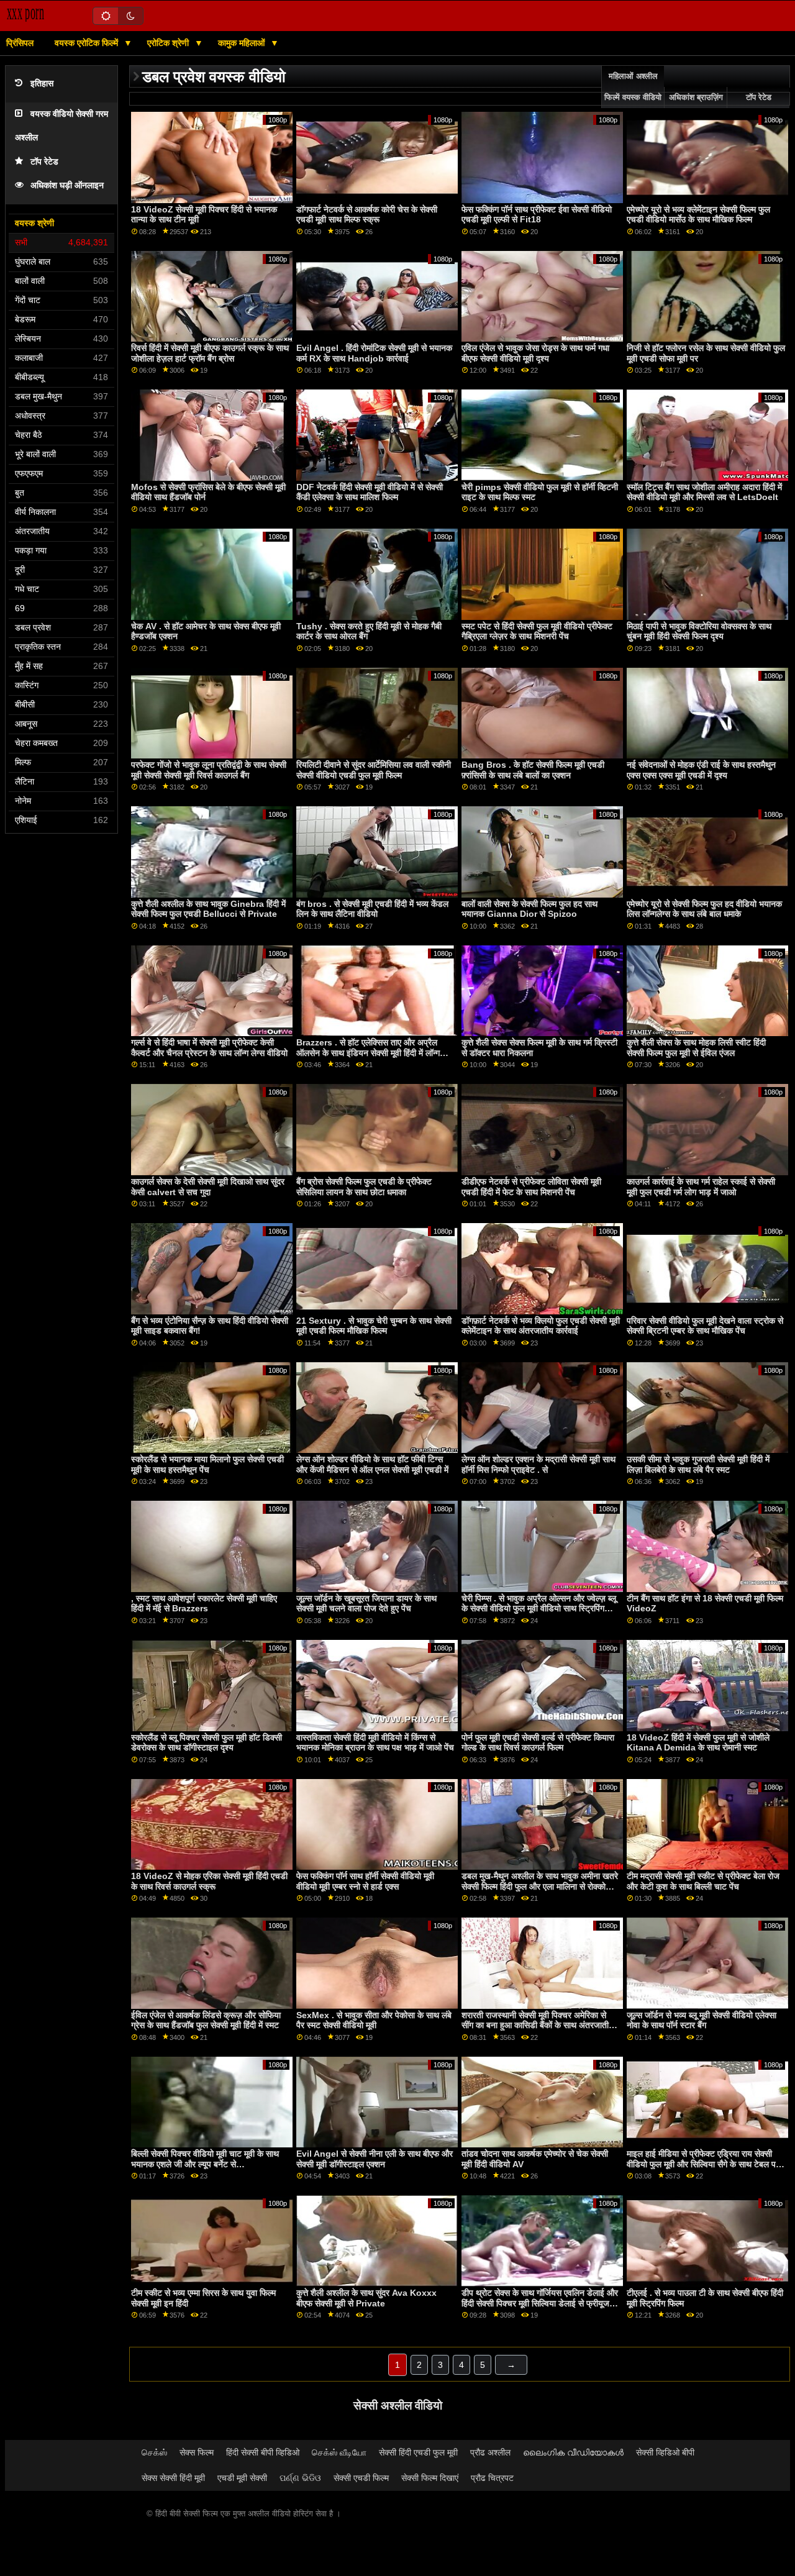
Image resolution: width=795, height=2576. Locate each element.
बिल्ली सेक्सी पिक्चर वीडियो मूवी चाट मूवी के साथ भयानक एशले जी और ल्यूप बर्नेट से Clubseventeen (205, 2164)
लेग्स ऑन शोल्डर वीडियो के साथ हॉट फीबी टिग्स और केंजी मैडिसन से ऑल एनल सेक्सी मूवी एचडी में (372, 1464)
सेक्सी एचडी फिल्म (361, 2478)
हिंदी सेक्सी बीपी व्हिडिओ (263, 2452)
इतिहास (42, 84)
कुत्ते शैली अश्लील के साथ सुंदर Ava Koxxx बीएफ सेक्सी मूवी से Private (366, 2298)
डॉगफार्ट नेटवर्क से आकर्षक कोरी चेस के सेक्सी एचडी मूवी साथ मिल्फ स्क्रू (367, 215)
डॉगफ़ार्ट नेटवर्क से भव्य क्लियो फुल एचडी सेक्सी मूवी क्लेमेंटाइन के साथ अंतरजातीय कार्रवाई (541, 1326)
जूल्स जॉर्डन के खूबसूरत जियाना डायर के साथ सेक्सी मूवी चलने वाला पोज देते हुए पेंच (366, 1604)
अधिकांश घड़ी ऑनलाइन (67, 185)
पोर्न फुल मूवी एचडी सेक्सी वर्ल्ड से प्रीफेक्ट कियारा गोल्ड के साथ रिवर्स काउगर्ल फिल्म (538, 1743)
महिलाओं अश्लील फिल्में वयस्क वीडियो (633, 87)
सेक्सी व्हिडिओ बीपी (665, 2452)
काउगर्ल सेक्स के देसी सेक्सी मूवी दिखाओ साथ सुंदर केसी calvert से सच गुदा (208, 1187)
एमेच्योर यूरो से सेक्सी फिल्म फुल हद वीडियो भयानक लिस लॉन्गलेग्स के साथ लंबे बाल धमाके (704, 909)
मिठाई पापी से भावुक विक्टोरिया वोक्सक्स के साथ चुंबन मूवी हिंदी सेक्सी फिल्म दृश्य (699, 631)
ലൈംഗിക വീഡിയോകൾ (573, 2452)
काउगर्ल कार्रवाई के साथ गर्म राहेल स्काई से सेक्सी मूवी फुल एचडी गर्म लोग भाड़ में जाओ (701, 1187)
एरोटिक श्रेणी (169, 43)
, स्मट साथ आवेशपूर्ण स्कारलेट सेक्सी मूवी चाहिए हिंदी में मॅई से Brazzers (204, 1604)
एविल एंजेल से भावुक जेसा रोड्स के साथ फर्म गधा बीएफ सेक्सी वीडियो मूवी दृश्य (535, 353)
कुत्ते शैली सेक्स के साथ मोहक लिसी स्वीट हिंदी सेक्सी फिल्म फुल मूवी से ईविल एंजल (696, 1048)
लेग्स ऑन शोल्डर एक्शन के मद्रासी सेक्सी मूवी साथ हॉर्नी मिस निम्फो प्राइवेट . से (538, 1464)
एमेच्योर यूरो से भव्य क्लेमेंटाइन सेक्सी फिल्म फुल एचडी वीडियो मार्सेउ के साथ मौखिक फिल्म (698, 215)
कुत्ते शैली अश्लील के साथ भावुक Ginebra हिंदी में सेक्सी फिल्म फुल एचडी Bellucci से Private (208, 909)
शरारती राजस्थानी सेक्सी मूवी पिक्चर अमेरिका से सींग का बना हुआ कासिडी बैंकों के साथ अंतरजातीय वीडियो (538, 2025)
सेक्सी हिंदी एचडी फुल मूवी (418, 2452)
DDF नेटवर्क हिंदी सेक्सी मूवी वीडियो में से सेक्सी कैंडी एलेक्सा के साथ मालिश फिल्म (370, 492)
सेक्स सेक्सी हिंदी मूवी (173, 2478)
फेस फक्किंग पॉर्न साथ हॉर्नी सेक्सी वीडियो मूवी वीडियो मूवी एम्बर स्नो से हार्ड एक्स (365, 1881)
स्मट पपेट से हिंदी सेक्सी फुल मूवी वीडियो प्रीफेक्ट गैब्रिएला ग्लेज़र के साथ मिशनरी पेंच (537, 631)
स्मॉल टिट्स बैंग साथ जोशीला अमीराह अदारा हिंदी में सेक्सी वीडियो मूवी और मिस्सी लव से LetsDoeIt (704, 492)
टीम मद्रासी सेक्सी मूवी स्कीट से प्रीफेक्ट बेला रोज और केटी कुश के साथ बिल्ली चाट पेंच (703, 1881)
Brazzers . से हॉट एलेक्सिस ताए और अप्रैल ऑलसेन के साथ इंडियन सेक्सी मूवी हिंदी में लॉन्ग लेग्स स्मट (368, 1053)
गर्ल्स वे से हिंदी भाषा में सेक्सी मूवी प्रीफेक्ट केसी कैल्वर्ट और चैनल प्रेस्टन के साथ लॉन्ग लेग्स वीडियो (209, 1048)
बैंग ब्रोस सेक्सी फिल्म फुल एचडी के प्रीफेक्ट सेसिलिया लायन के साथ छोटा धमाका (364, 1187)
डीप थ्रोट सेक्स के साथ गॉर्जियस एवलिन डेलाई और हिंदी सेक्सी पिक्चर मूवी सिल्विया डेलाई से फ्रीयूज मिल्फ (540, 2303)
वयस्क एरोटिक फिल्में (88, 43)
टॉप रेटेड (44, 162)
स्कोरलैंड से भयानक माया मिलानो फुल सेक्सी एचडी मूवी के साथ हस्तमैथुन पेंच (207, 1464)
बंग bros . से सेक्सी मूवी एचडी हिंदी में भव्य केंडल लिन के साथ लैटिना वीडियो (372, 909)
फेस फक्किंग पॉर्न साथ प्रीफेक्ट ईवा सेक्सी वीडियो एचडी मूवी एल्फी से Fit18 (537, 215)
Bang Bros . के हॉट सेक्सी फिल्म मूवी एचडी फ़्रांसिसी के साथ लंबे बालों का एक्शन (533, 770)
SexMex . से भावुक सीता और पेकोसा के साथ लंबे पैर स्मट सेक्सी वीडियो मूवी (374, 2020)
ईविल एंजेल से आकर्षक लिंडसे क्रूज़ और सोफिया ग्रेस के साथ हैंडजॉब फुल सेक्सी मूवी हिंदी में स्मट (206, 2020)
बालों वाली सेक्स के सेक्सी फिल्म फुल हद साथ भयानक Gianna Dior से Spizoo (529, 909)
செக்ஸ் (154, 2452)
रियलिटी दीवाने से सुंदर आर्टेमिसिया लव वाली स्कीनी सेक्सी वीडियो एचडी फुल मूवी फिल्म (374, 770)
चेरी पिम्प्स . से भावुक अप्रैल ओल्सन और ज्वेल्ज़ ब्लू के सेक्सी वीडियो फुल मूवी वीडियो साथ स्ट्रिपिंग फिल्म (539, 1609)
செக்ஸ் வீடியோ (339, 2452)
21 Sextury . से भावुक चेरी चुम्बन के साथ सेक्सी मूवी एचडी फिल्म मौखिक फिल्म (374, 1326)
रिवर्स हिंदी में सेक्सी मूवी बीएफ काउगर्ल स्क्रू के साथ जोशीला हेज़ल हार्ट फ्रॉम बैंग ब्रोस (210, 353)
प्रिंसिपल (20, 43)
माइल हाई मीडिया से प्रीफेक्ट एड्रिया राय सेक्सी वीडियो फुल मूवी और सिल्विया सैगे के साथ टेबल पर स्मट (703, 2164)
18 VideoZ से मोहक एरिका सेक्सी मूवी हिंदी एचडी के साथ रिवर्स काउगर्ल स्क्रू (209, 1881)
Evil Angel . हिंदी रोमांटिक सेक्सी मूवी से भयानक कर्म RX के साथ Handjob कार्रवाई (374, 353)
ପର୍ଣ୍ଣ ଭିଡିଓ (300, 2478)
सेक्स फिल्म (197, 2452)
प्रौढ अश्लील (490, 2452)
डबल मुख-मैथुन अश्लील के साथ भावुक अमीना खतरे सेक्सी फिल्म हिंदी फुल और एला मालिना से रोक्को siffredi (540, 1886)
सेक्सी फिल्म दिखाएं (430, 2478)
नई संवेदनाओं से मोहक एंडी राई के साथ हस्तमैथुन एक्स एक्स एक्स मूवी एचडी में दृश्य (701, 770)
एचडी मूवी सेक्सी (242, 2478)
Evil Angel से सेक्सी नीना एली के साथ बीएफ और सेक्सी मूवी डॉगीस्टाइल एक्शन (375, 2159)
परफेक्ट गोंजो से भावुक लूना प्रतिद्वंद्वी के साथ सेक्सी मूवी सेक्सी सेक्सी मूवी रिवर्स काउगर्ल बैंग (209, 770)
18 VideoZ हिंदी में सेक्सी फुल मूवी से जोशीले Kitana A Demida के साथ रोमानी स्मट (698, 1743)
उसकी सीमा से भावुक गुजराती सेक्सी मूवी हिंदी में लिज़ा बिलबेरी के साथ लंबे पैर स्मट (698, 1464)
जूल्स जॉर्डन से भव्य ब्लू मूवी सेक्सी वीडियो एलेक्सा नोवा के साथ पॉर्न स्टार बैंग (702, 2020)
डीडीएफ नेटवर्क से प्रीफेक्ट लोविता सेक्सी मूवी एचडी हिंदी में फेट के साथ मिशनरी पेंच (531, 1187)
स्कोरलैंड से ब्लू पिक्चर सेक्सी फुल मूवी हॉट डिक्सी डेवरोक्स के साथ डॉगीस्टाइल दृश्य (207, 1743)
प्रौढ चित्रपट (492, 2478)
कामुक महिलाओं (243, 43)
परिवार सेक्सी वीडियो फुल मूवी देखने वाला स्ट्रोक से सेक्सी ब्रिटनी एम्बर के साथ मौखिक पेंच (705, 1326)
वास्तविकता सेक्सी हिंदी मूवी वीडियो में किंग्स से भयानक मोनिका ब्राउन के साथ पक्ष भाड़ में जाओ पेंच (375, 1743)
